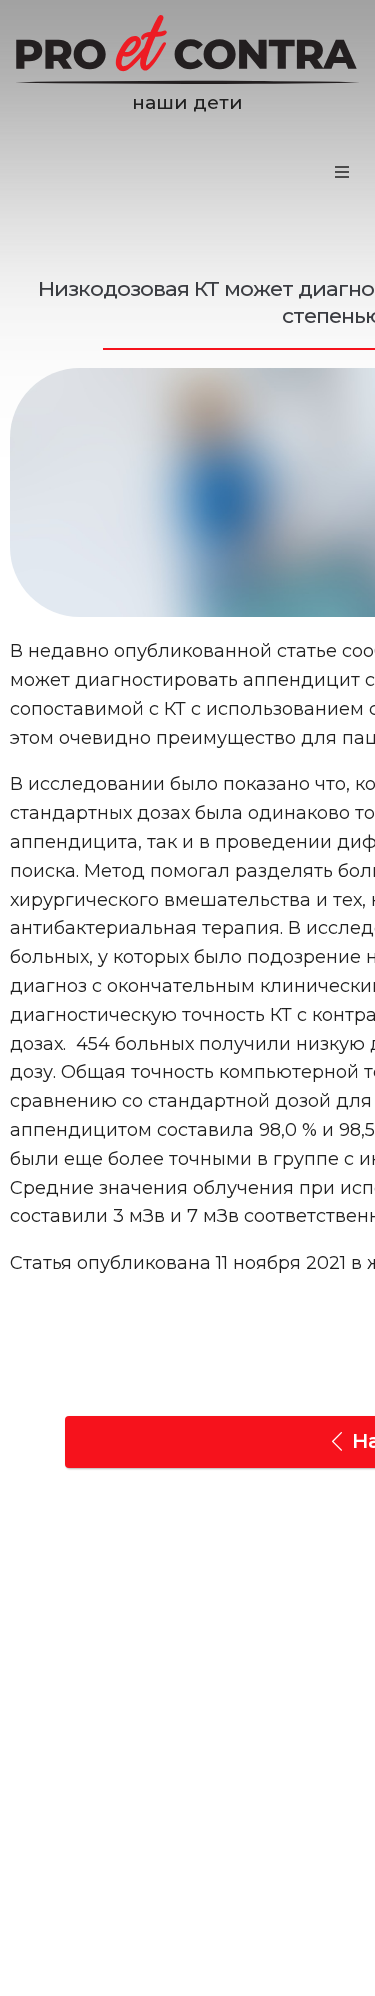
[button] (342, 172)
